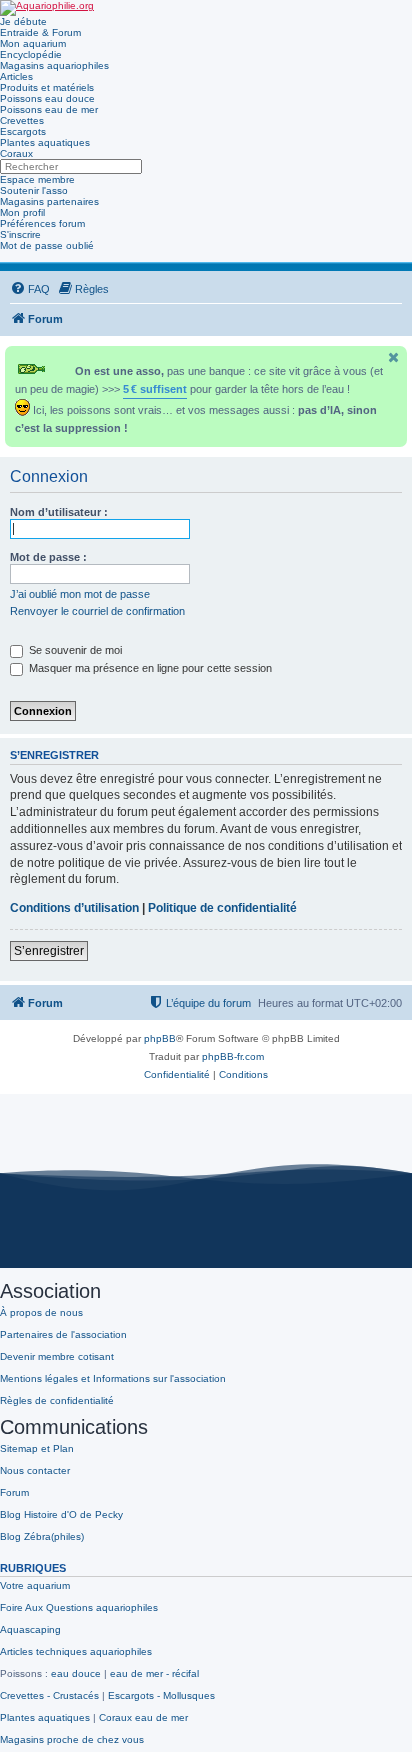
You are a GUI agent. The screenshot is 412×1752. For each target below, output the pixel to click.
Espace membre (37, 179)
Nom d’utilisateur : (59, 512)
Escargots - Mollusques (161, 1695)
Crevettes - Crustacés (49, 1695)
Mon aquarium (33, 43)
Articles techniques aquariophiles (76, 1651)
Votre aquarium (35, 1585)
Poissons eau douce (47, 98)
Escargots (23, 131)
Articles (16, 76)
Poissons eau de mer (49, 109)
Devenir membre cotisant (57, 1356)
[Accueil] (47, 8)
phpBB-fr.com (233, 1056)
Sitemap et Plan (37, 1448)
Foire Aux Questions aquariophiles (79, 1607)
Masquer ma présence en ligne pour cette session (149, 668)
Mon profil (22, 212)
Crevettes (22, 120)
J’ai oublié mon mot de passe (80, 594)
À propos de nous (41, 1312)
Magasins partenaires (49, 201)
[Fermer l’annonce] (394, 357)
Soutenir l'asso (34, 190)
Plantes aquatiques (45, 142)
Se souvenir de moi (74, 650)
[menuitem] (30, 289)
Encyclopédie (31, 54)
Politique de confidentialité (222, 908)
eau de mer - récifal (154, 1673)
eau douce (76, 1673)
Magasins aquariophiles (54, 65)
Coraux (16, 153)
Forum (14, 1492)
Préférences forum (42, 223)
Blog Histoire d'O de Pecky (61, 1514)
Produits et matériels (47, 87)
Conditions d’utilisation (74, 908)
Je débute (23, 21)
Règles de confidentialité (57, 1400)
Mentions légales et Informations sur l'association (113, 1378)
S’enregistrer (49, 951)
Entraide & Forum (40, 32)
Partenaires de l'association (63, 1334)
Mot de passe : (48, 557)
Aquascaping (30, 1629)
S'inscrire (20, 234)
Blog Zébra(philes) (42, 1536)
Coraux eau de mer (143, 1717)
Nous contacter (35, 1470)
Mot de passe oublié (47, 245)
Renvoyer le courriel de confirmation (97, 611)
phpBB (160, 1038)
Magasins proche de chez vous (72, 1739)
